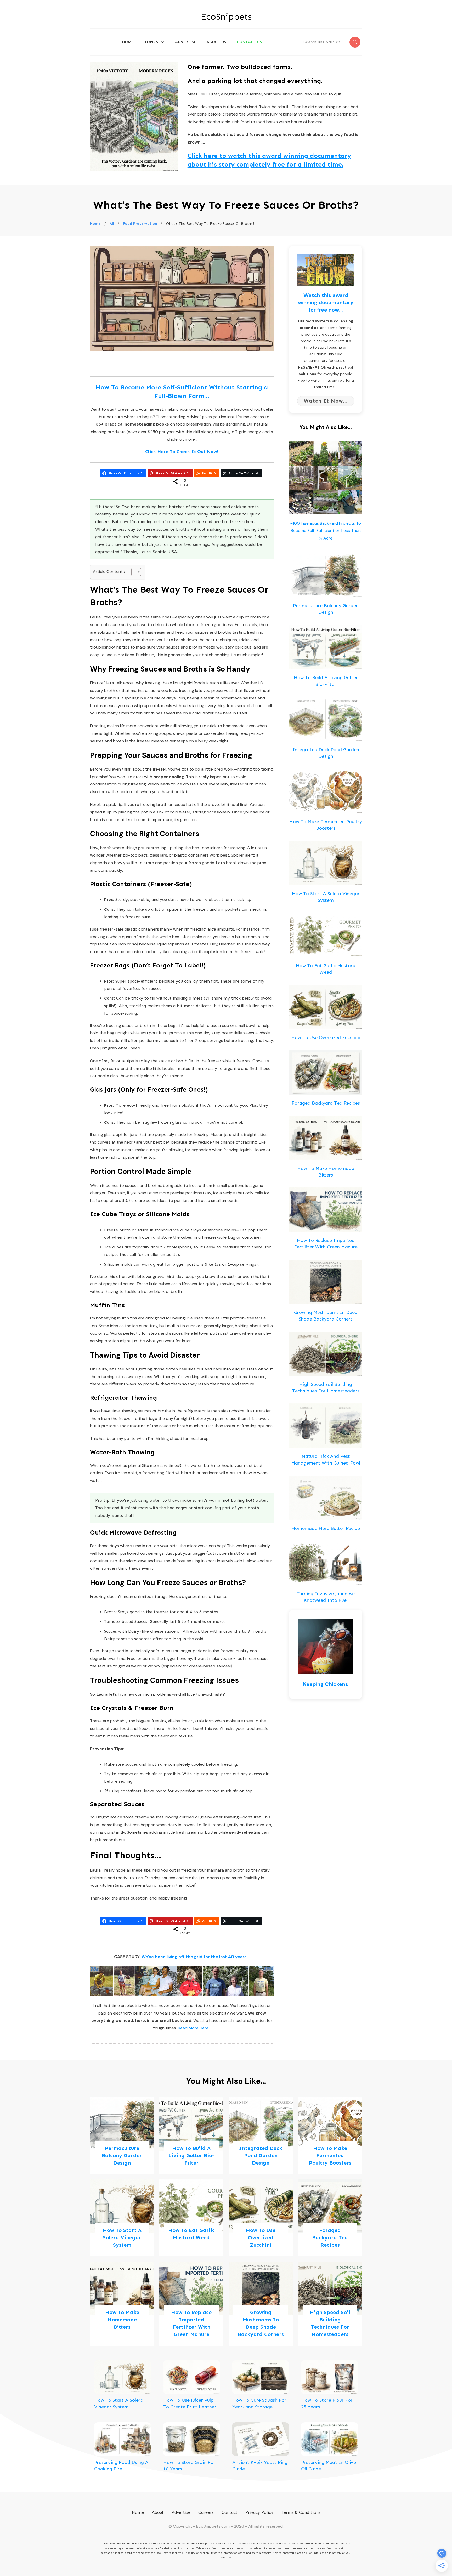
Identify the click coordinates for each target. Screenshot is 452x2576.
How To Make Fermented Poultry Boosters (330, 2136)
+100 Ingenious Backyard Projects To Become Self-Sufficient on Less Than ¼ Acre (326, 531)
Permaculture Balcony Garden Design (122, 2136)
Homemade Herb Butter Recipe (326, 1528)
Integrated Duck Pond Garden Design (261, 2136)
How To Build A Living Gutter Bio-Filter (191, 2136)
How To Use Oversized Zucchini (326, 1037)
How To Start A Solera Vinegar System (122, 2218)
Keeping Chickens (326, 1684)
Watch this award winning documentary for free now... (326, 302)
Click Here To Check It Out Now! (182, 452)
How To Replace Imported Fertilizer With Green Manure (191, 2304)
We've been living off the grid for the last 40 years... (196, 1957)
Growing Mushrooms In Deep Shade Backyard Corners (261, 2304)
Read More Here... (194, 2028)
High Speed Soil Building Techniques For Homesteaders (330, 2304)
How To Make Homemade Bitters (122, 2304)
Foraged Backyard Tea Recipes (326, 1103)
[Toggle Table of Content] (134, 572)
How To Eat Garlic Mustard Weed (191, 2218)
